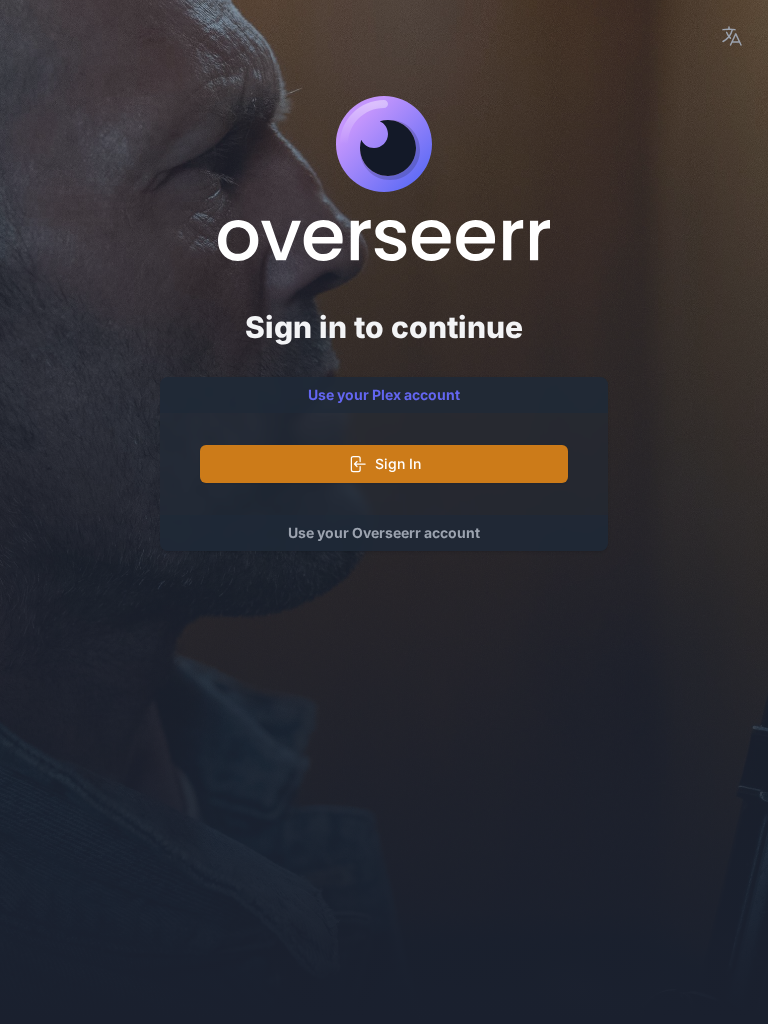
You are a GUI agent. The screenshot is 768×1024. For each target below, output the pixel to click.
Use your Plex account (384, 394)
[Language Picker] (732, 36)
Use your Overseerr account (384, 532)
